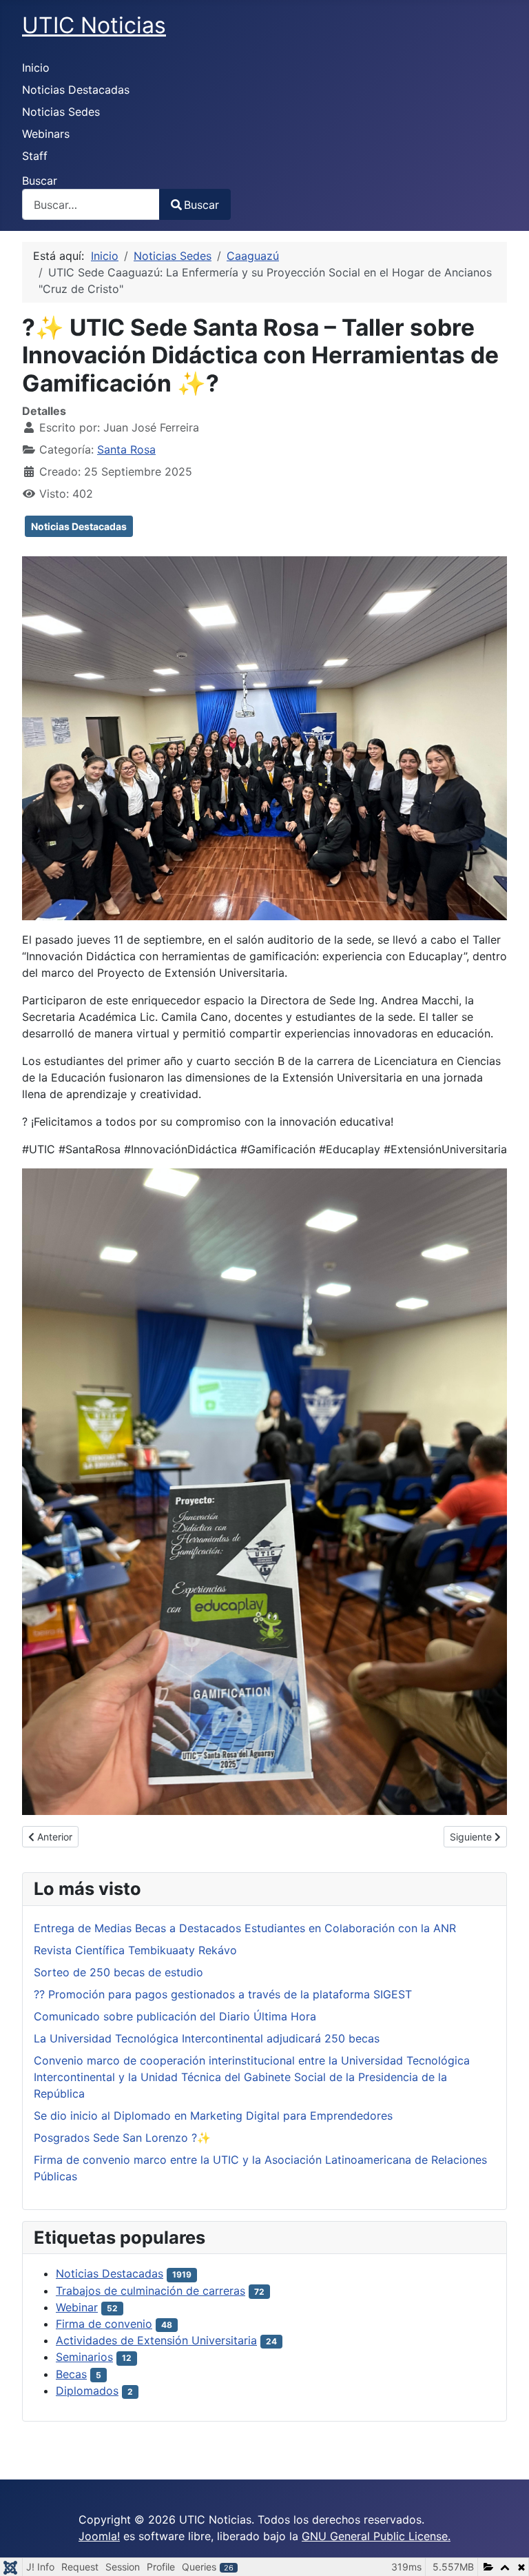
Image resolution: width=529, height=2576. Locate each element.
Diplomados (87, 2391)
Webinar (77, 2307)
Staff (35, 156)
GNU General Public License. (376, 2536)
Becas (71, 2374)
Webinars (46, 134)
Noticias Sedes (61, 112)
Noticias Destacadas (76, 90)
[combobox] (91, 204)
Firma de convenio (104, 2324)
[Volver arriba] (505, 2550)
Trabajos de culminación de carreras (151, 2291)
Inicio (36, 68)
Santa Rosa (126, 449)
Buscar (40, 181)
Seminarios (84, 2357)
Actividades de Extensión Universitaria (156, 2340)
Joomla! (99, 2536)
